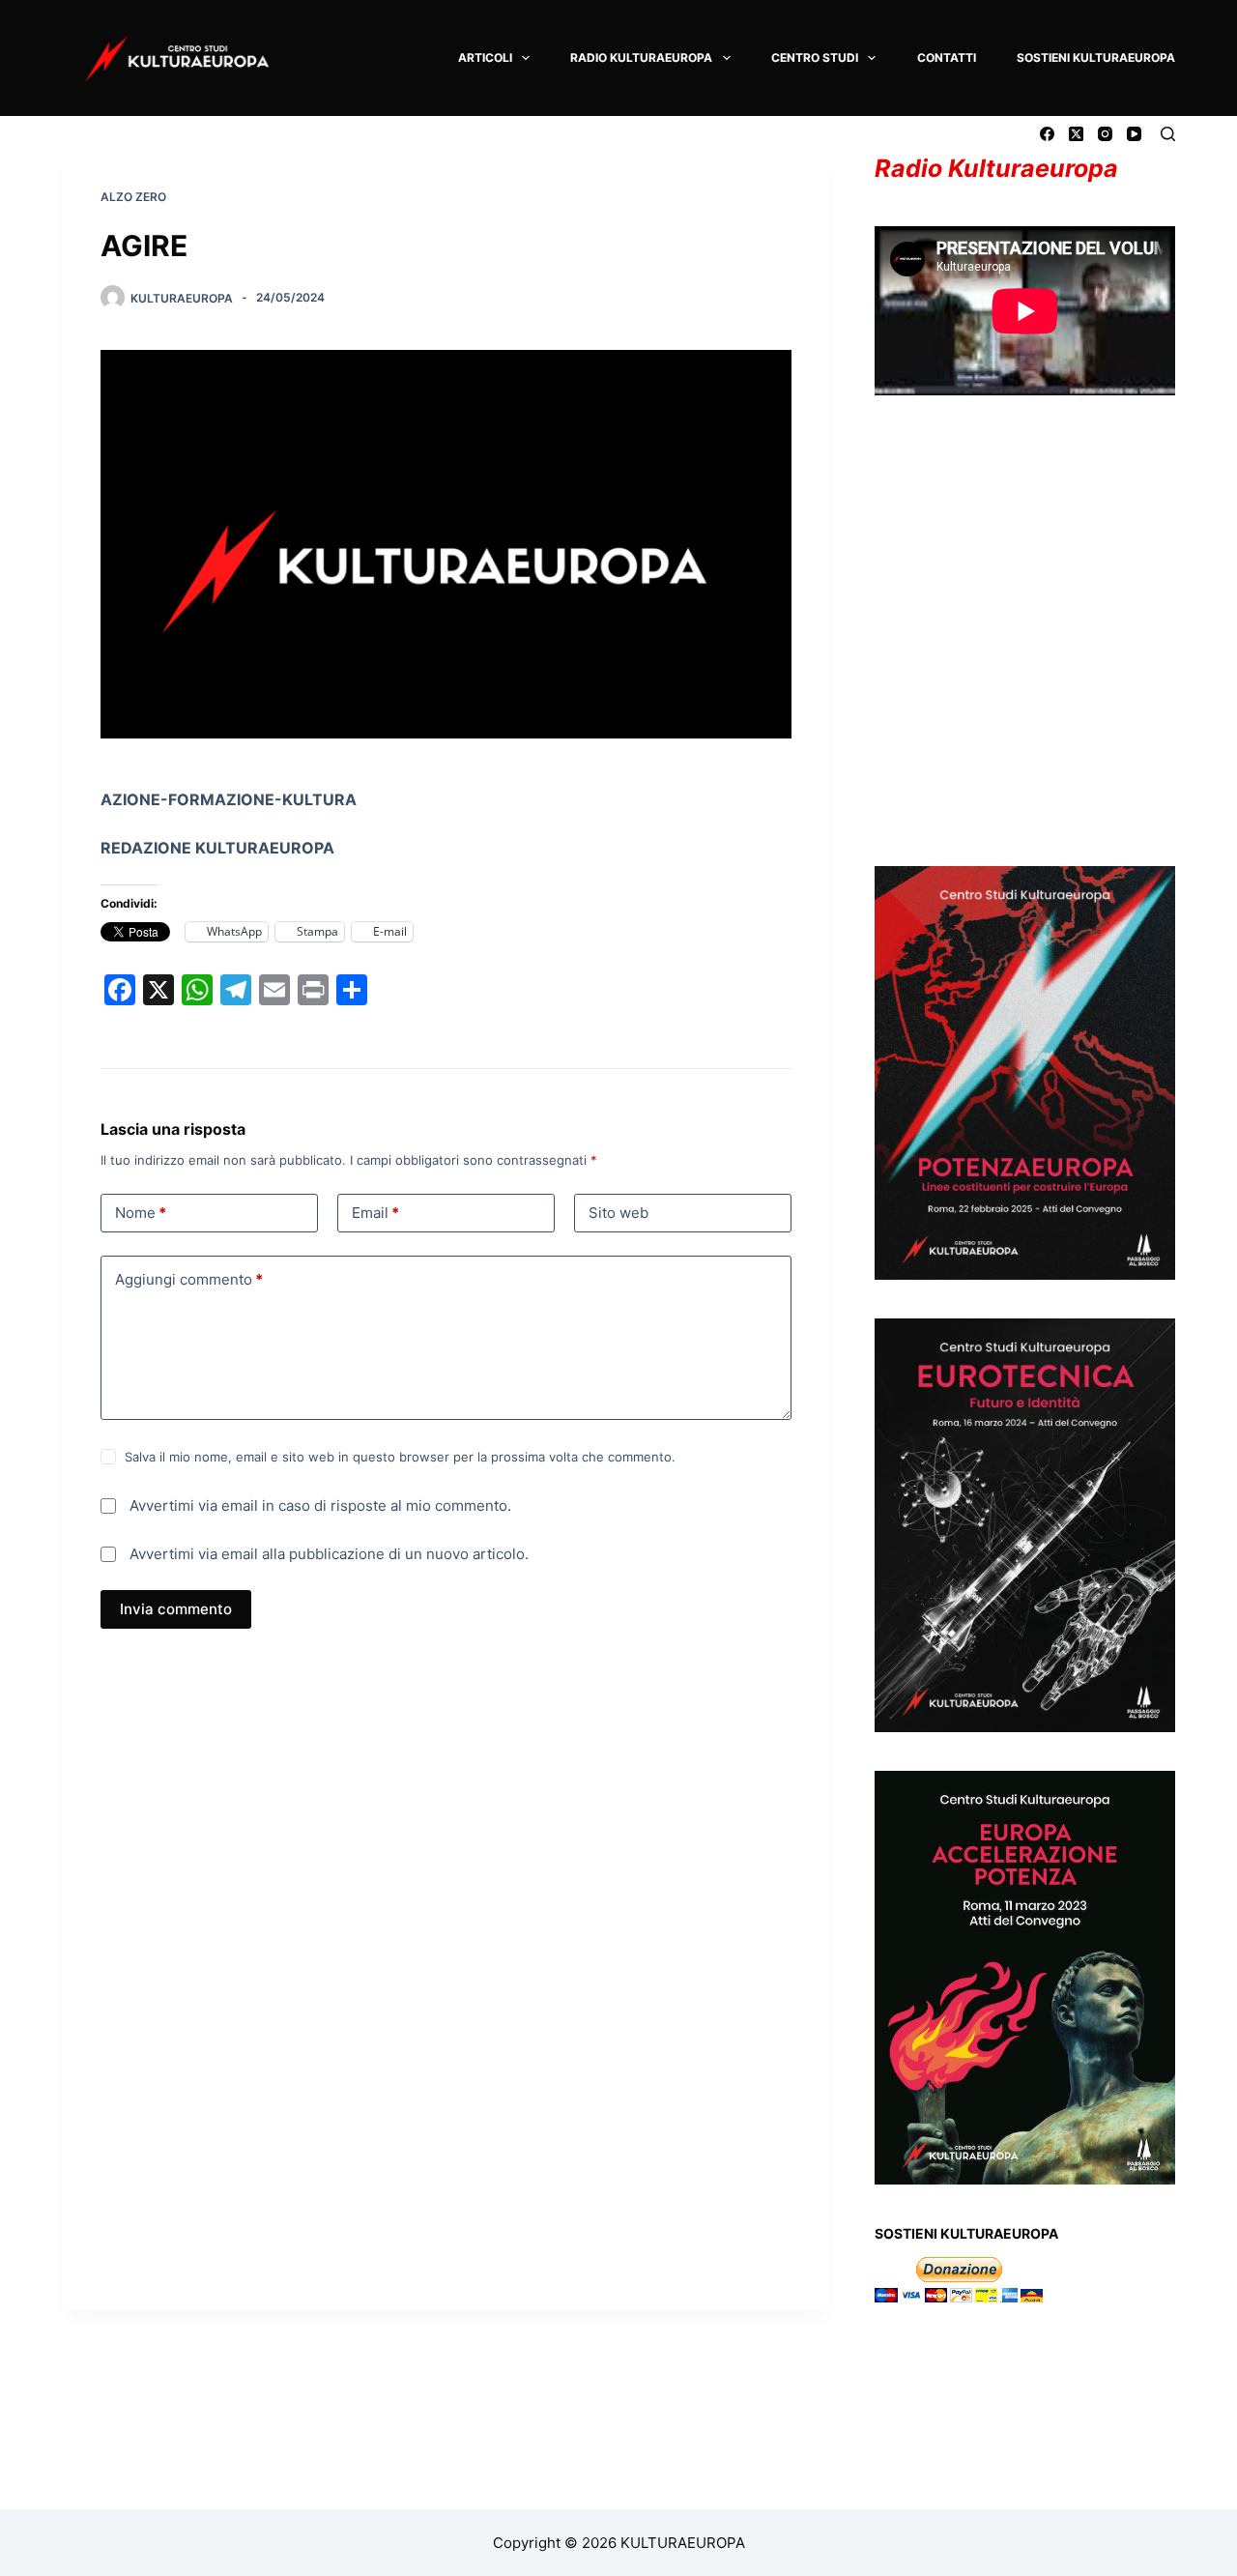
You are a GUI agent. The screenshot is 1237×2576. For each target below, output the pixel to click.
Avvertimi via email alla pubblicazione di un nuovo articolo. (329, 1554)
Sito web (618, 1213)
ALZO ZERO (133, 197)
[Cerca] (1168, 134)
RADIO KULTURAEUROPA (641, 58)
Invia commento (176, 1609)
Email (375, 1213)
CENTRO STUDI (815, 58)
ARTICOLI (485, 58)
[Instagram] (1105, 134)
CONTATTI (947, 58)
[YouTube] (1134, 134)
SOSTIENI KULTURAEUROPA (1096, 58)
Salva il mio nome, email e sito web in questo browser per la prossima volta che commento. (400, 1457)
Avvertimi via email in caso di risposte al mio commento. (320, 1505)
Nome (141, 1213)
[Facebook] (1047, 134)
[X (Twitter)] (1076, 134)
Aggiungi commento (189, 1279)
